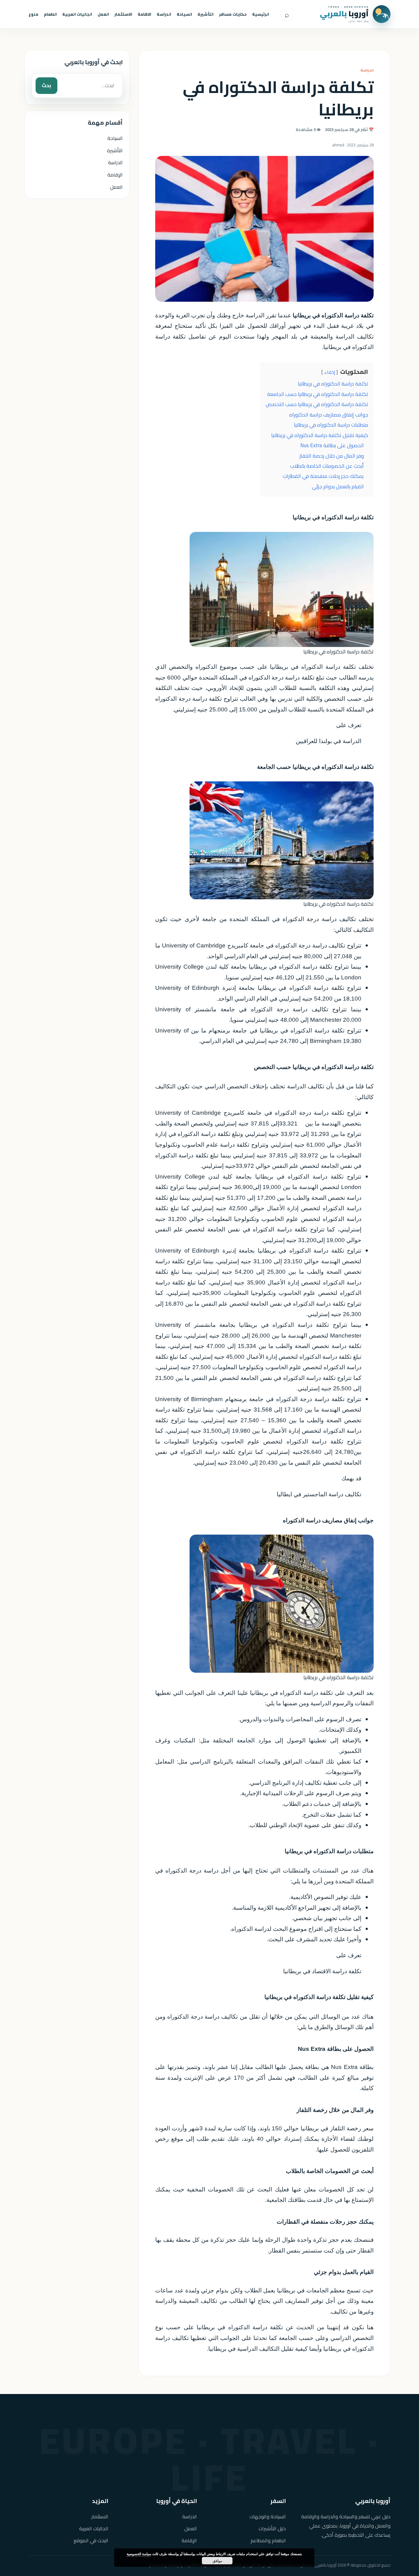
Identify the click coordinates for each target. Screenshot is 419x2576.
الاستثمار (123, 14)
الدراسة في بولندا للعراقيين (329, 741)
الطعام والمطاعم (268, 2541)
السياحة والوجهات (268, 2517)
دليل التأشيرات (272, 2529)
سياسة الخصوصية (139, 2554)
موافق (217, 2561)
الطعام (50, 14)
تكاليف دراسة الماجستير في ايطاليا (319, 1494)
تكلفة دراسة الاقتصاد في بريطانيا (322, 1971)
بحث (46, 85)
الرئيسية (261, 14)
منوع (33, 14)
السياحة (184, 14)
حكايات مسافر (233, 14)
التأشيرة (206, 14)
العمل (103, 14)
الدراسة (164, 14)
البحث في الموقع (91, 2541)
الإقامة (115, 175)
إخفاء (330, 372)
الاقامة (144, 14)
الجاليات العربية (77, 14)
